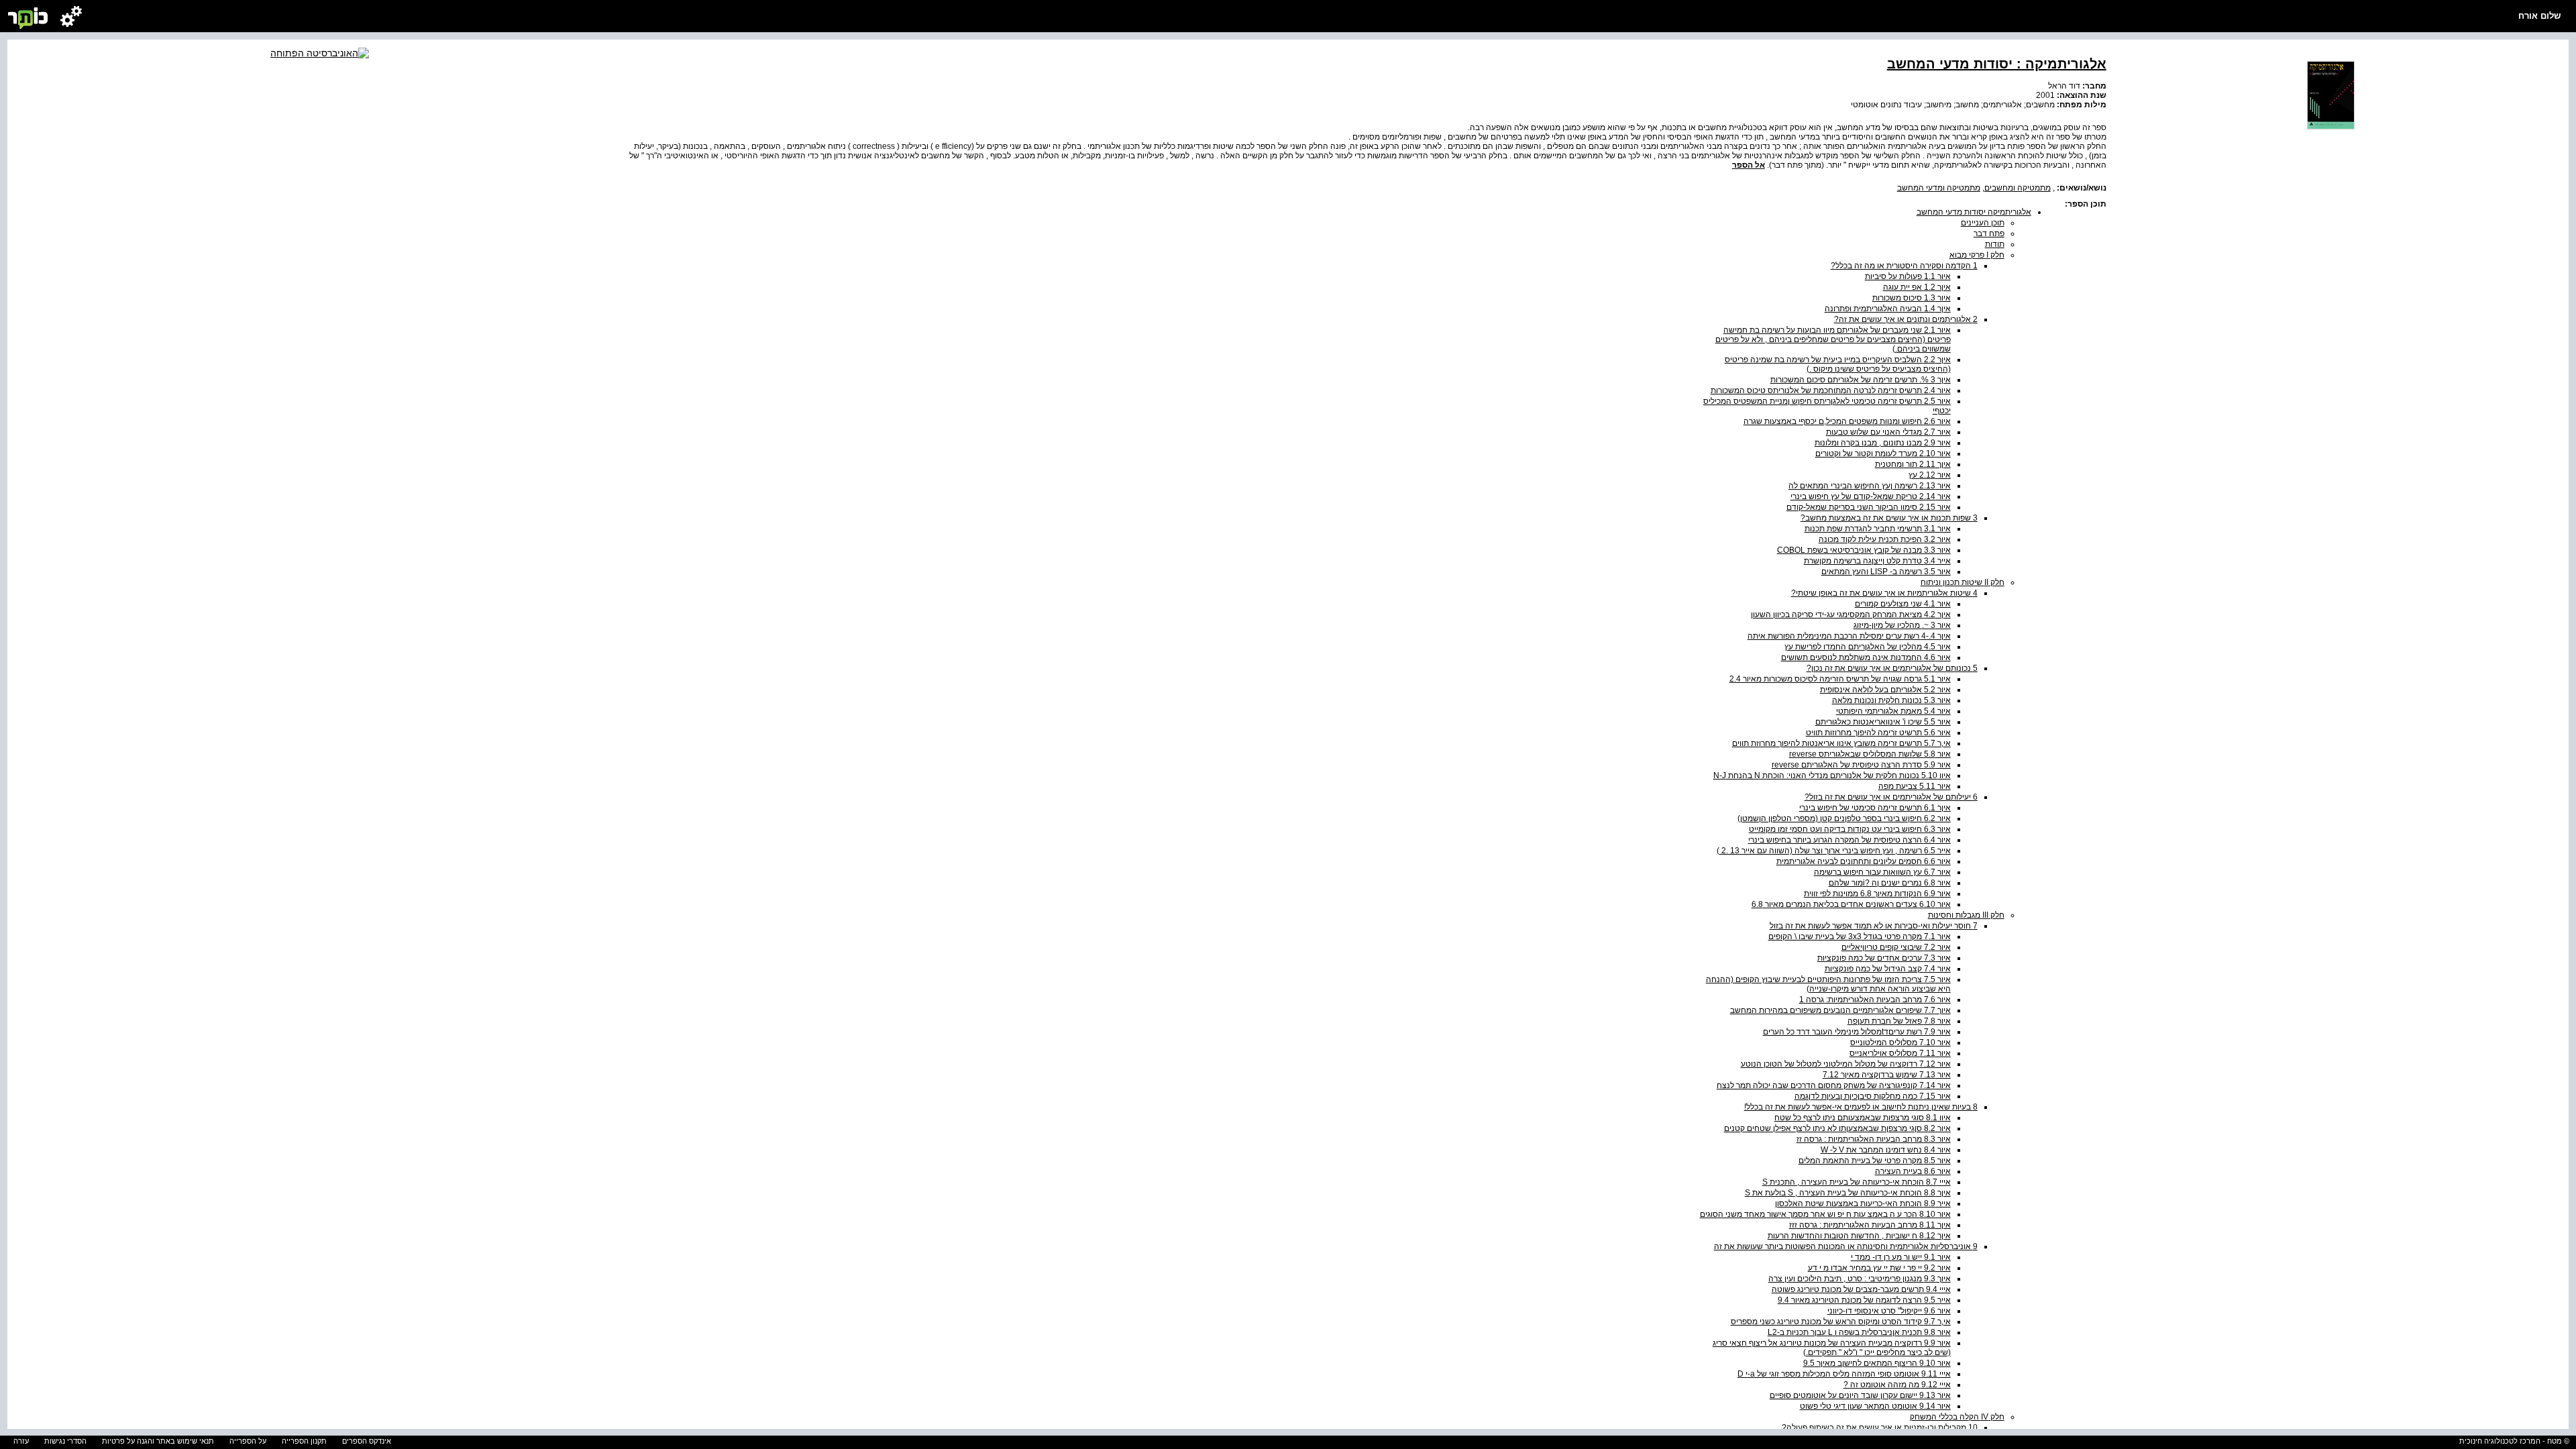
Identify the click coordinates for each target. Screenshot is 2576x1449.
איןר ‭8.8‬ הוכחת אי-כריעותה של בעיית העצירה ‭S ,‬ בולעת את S (1848, 1193)
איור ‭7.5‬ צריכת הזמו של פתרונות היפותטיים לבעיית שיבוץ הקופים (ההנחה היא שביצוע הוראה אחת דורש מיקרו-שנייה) (1828, 984)
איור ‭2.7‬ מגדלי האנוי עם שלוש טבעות (1888, 432)
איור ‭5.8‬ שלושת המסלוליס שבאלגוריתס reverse (1870, 754)
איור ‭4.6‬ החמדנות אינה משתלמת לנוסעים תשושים (1866, 657)
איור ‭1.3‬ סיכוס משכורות (1912, 298)
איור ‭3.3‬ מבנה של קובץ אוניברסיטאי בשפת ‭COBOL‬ (1864, 550)
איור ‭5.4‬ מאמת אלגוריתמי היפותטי (1893, 711)
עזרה (21, 1441)
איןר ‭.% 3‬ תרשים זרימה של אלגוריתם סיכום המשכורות (1861, 380)
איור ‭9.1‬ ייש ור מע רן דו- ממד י (1901, 1257)
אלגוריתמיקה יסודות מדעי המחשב (1974, 212)
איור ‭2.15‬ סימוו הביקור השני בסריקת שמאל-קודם (1869, 507)
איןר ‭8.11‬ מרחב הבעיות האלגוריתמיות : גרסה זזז (1870, 1225)
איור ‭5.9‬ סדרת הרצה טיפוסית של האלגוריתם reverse (1861, 765)
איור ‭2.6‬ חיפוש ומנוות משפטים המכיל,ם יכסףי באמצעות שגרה (1847, 421)
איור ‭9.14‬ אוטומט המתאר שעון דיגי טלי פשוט (1875, 1406)
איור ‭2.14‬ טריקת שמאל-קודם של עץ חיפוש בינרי (1871, 496)
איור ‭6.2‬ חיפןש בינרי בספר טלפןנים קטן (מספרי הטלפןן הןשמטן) (1844, 818)
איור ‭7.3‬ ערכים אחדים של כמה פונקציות (1884, 958)
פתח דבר (1989, 233)
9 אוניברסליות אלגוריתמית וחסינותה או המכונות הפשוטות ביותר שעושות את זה (1846, 1246)
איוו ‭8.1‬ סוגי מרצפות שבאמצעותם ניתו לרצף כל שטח (1863, 1118)
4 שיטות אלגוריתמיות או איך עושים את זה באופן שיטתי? (1884, 593)
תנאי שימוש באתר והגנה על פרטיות (158, 1441)
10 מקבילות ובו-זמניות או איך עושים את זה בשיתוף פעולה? (1880, 1428)
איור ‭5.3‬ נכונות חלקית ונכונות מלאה (1891, 700)
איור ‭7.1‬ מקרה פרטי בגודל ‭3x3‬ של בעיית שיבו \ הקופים (1860, 936)
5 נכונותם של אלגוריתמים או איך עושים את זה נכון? (1892, 668)
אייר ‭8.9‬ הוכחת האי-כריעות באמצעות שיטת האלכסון (1863, 1203)
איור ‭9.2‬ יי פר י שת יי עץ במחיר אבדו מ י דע (1879, 1268)
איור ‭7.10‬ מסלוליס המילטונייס (1900, 1042)
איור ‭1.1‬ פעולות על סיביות (1908, 276)
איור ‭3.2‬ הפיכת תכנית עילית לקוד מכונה (1885, 539)
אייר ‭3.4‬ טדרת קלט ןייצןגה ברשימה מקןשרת (1877, 561)
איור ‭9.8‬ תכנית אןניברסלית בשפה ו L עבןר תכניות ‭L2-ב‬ (1859, 1332)
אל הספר (1749, 165)
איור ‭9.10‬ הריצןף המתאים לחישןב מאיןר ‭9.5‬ (1877, 1363)
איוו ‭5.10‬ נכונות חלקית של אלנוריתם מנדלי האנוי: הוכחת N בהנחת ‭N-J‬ (1832, 775)
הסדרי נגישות (65, 1441)
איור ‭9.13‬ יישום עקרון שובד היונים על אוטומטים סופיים (1860, 1395)
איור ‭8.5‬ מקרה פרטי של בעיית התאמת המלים (1875, 1161)
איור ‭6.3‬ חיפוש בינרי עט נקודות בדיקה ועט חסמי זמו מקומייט (1850, 829)
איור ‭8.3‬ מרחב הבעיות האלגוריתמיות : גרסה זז (1874, 1139)
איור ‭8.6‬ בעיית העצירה (1913, 1171)
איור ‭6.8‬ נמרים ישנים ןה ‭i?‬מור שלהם (1890, 883)
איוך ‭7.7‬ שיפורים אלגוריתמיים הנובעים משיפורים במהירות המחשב (1840, 1010)
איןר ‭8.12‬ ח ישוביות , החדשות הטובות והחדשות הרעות (1859, 1236)
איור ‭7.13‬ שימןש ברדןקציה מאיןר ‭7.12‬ (1887, 1075)
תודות (1995, 244)
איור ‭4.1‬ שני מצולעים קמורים (1903, 604)
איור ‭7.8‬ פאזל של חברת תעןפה (1899, 1021)
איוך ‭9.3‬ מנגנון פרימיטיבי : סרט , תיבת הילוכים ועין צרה (1860, 1279)
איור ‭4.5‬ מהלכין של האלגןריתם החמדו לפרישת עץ (1868, 647)
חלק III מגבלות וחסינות (1966, 915)
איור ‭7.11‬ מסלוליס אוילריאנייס (1900, 1053)
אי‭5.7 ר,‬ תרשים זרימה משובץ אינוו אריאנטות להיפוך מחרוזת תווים (1841, 743)
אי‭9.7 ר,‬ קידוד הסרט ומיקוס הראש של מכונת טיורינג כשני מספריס (1841, 1322)
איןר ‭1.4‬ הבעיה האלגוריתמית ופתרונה (1888, 309)
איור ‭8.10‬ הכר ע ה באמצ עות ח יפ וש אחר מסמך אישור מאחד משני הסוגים (1825, 1214)
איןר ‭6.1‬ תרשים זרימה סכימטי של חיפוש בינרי (1875, 808)
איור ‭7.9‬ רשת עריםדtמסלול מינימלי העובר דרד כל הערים (1857, 1032)
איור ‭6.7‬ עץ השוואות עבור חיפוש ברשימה (1882, 872)
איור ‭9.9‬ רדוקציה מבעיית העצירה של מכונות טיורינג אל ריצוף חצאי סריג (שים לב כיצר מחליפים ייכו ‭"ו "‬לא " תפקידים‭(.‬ (1832, 1348)
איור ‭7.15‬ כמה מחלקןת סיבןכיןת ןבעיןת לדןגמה (1873, 1096)
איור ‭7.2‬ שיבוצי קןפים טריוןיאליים (1896, 947)
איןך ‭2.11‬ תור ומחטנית (1913, 464)
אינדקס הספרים (367, 1441)
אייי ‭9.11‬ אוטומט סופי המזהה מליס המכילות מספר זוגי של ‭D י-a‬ (1844, 1374)
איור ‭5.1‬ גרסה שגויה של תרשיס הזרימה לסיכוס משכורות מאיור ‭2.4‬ (1840, 679)
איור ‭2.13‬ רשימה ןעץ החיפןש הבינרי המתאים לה (1870, 486)
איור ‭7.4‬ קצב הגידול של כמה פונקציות (1888, 969)
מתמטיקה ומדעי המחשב (1939, 188)
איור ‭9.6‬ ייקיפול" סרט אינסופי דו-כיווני (1889, 1311)
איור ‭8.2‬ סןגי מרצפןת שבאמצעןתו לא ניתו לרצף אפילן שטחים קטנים (1837, 1128)
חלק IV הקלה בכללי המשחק (1957, 1417)
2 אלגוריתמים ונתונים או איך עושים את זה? (1906, 319)
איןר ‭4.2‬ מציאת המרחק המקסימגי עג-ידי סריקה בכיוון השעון (1851, 614)
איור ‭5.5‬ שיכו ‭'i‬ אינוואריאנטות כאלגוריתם (1883, 722)
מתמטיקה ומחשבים (2018, 188)
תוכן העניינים (1983, 223)
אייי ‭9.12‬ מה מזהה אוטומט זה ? (1897, 1385)
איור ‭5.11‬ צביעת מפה (1915, 786)
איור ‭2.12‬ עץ (1930, 475)
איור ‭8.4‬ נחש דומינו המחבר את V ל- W (1886, 1150)
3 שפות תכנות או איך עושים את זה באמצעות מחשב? (1889, 518)
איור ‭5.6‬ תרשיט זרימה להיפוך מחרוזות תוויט (1878, 733)
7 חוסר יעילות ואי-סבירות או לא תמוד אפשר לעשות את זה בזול (1874, 926)
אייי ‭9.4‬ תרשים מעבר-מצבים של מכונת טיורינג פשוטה (1861, 1289)
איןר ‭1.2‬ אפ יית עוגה (1917, 287)
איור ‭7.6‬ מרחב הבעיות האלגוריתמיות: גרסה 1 (1875, 1000)
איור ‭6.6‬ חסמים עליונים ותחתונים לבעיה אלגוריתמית (1864, 861)
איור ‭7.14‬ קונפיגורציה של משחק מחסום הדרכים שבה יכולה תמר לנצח (1834, 1085)
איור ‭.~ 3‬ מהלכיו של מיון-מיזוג (1902, 625)
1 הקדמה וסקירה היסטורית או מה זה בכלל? (1904, 266)
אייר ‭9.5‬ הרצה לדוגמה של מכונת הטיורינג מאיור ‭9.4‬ (1864, 1300)
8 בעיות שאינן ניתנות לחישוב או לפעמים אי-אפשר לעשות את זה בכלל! (1861, 1107)
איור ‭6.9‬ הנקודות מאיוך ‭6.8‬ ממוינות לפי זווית (1877, 894)
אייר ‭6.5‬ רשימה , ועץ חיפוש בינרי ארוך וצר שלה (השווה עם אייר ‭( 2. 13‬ (1834, 851)
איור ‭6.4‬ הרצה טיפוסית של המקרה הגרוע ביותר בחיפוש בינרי (1849, 840)
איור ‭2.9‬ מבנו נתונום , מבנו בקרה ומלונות (1883, 443)
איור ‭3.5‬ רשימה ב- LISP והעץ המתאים (1886, 572)
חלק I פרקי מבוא (1977, 255)
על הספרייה (248, 1441)
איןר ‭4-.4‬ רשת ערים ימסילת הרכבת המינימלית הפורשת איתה (1849, 636)
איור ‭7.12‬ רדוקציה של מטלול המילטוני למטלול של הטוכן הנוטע (1846, 1064)
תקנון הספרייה (304, 1441)
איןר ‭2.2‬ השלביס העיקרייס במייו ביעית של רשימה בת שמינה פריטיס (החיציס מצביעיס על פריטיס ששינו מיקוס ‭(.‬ (1838, 364)
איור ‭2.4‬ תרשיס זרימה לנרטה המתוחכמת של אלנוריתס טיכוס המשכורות (1831, 390)
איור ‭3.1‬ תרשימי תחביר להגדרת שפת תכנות (1878, 529)
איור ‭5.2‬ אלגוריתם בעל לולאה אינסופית (1885, 690)
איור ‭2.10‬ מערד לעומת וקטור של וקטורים (1883, 453)
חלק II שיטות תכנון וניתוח (1963, 582)
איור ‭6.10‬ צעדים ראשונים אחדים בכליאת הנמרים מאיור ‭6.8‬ (1851, 904)
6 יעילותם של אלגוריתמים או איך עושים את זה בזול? (1891, 797)
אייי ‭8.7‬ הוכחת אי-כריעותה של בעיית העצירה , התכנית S (1857, 1182)
